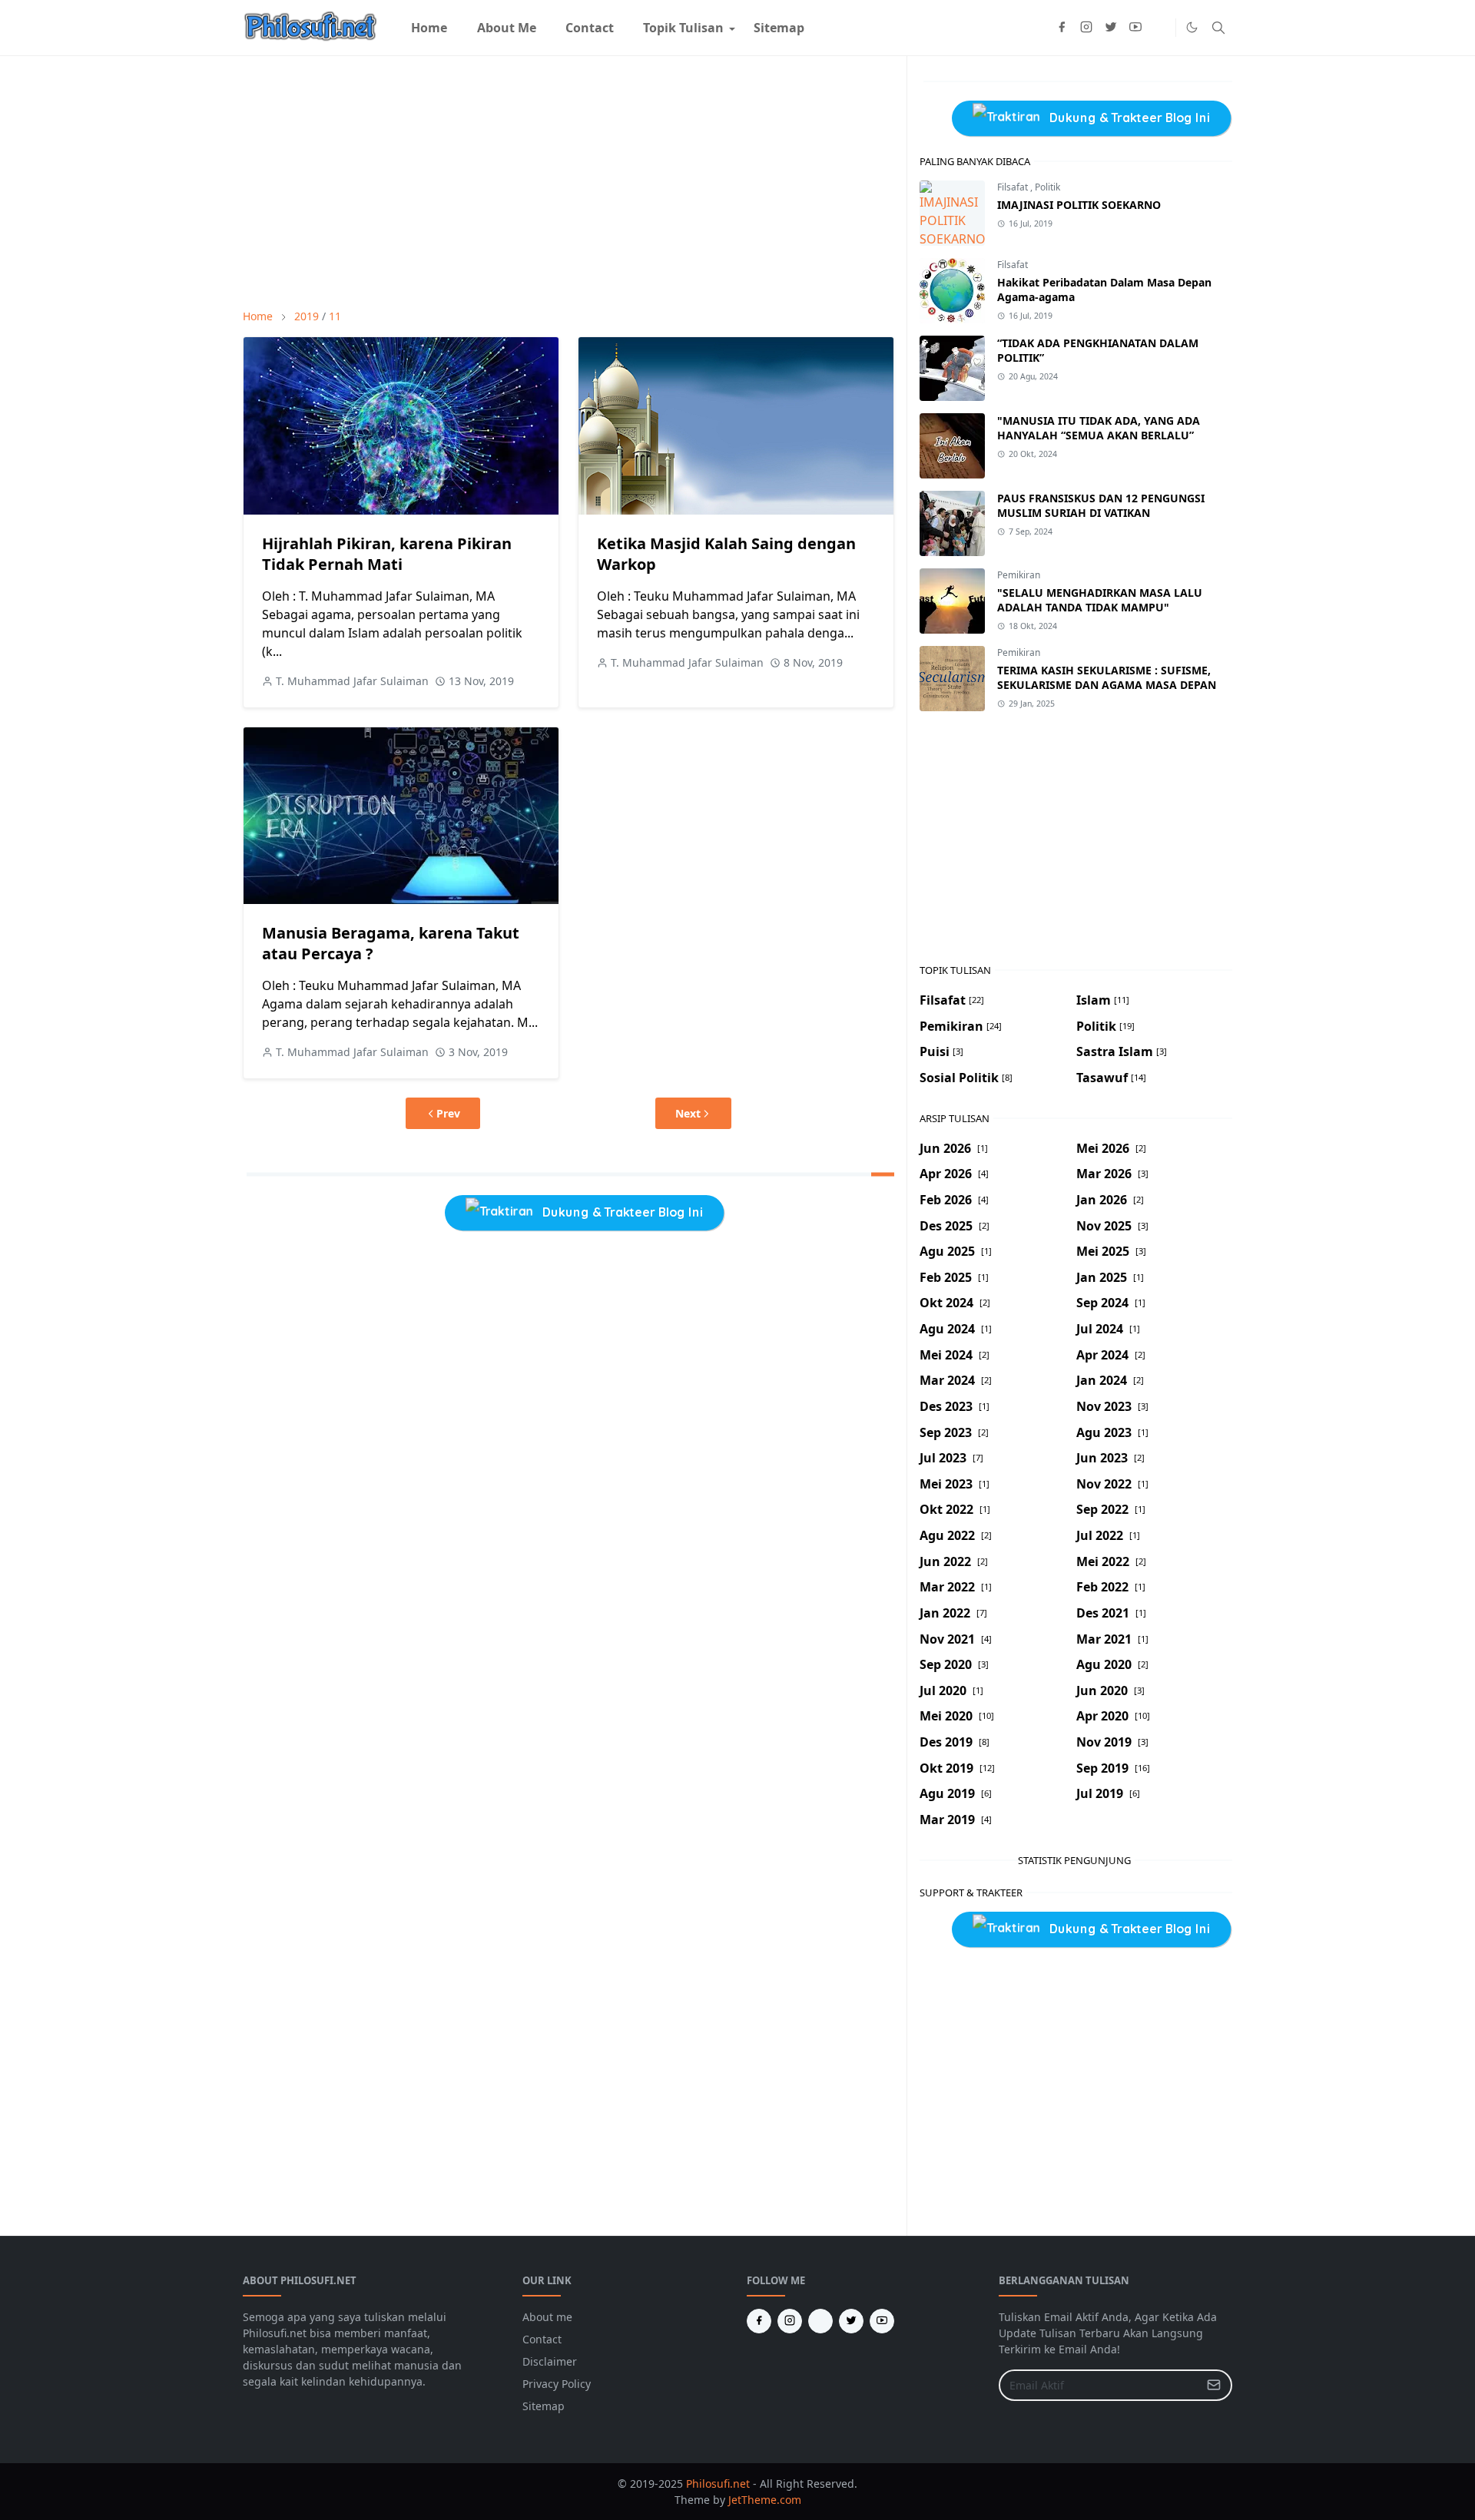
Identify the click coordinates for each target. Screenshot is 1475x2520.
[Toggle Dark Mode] (1192, 27)
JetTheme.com (765, 2500)
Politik (1047, 187)
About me (547, 2317)
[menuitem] (429, 28)
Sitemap (544, 2406)
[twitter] (1111, 28)
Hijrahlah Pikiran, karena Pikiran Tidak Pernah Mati (387, 554)
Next (688, 1113)
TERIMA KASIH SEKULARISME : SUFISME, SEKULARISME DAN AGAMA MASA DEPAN (1107, 677)
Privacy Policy (557, 2384)
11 (335, 316)
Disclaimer (550, 2361)
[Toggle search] (1218, 28)
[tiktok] (1160, 28)
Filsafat (1014, 187)
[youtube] (1135, 28)
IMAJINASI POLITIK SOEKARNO (1079, 205)
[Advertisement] (568, 182)
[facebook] (1062, 28)
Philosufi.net (718, 2484)
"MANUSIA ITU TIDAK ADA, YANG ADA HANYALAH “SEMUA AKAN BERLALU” (1099, 428)
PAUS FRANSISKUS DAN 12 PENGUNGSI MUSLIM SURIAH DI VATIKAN (1101, 505)
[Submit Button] (1214, 2385)
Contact (542, 2339)
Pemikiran (1019, 575)
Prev (448, 1113)
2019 (307, 316)
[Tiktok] (820, 2321)
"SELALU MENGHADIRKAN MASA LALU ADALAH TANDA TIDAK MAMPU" (1100, 600)
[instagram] (1086, 28)
